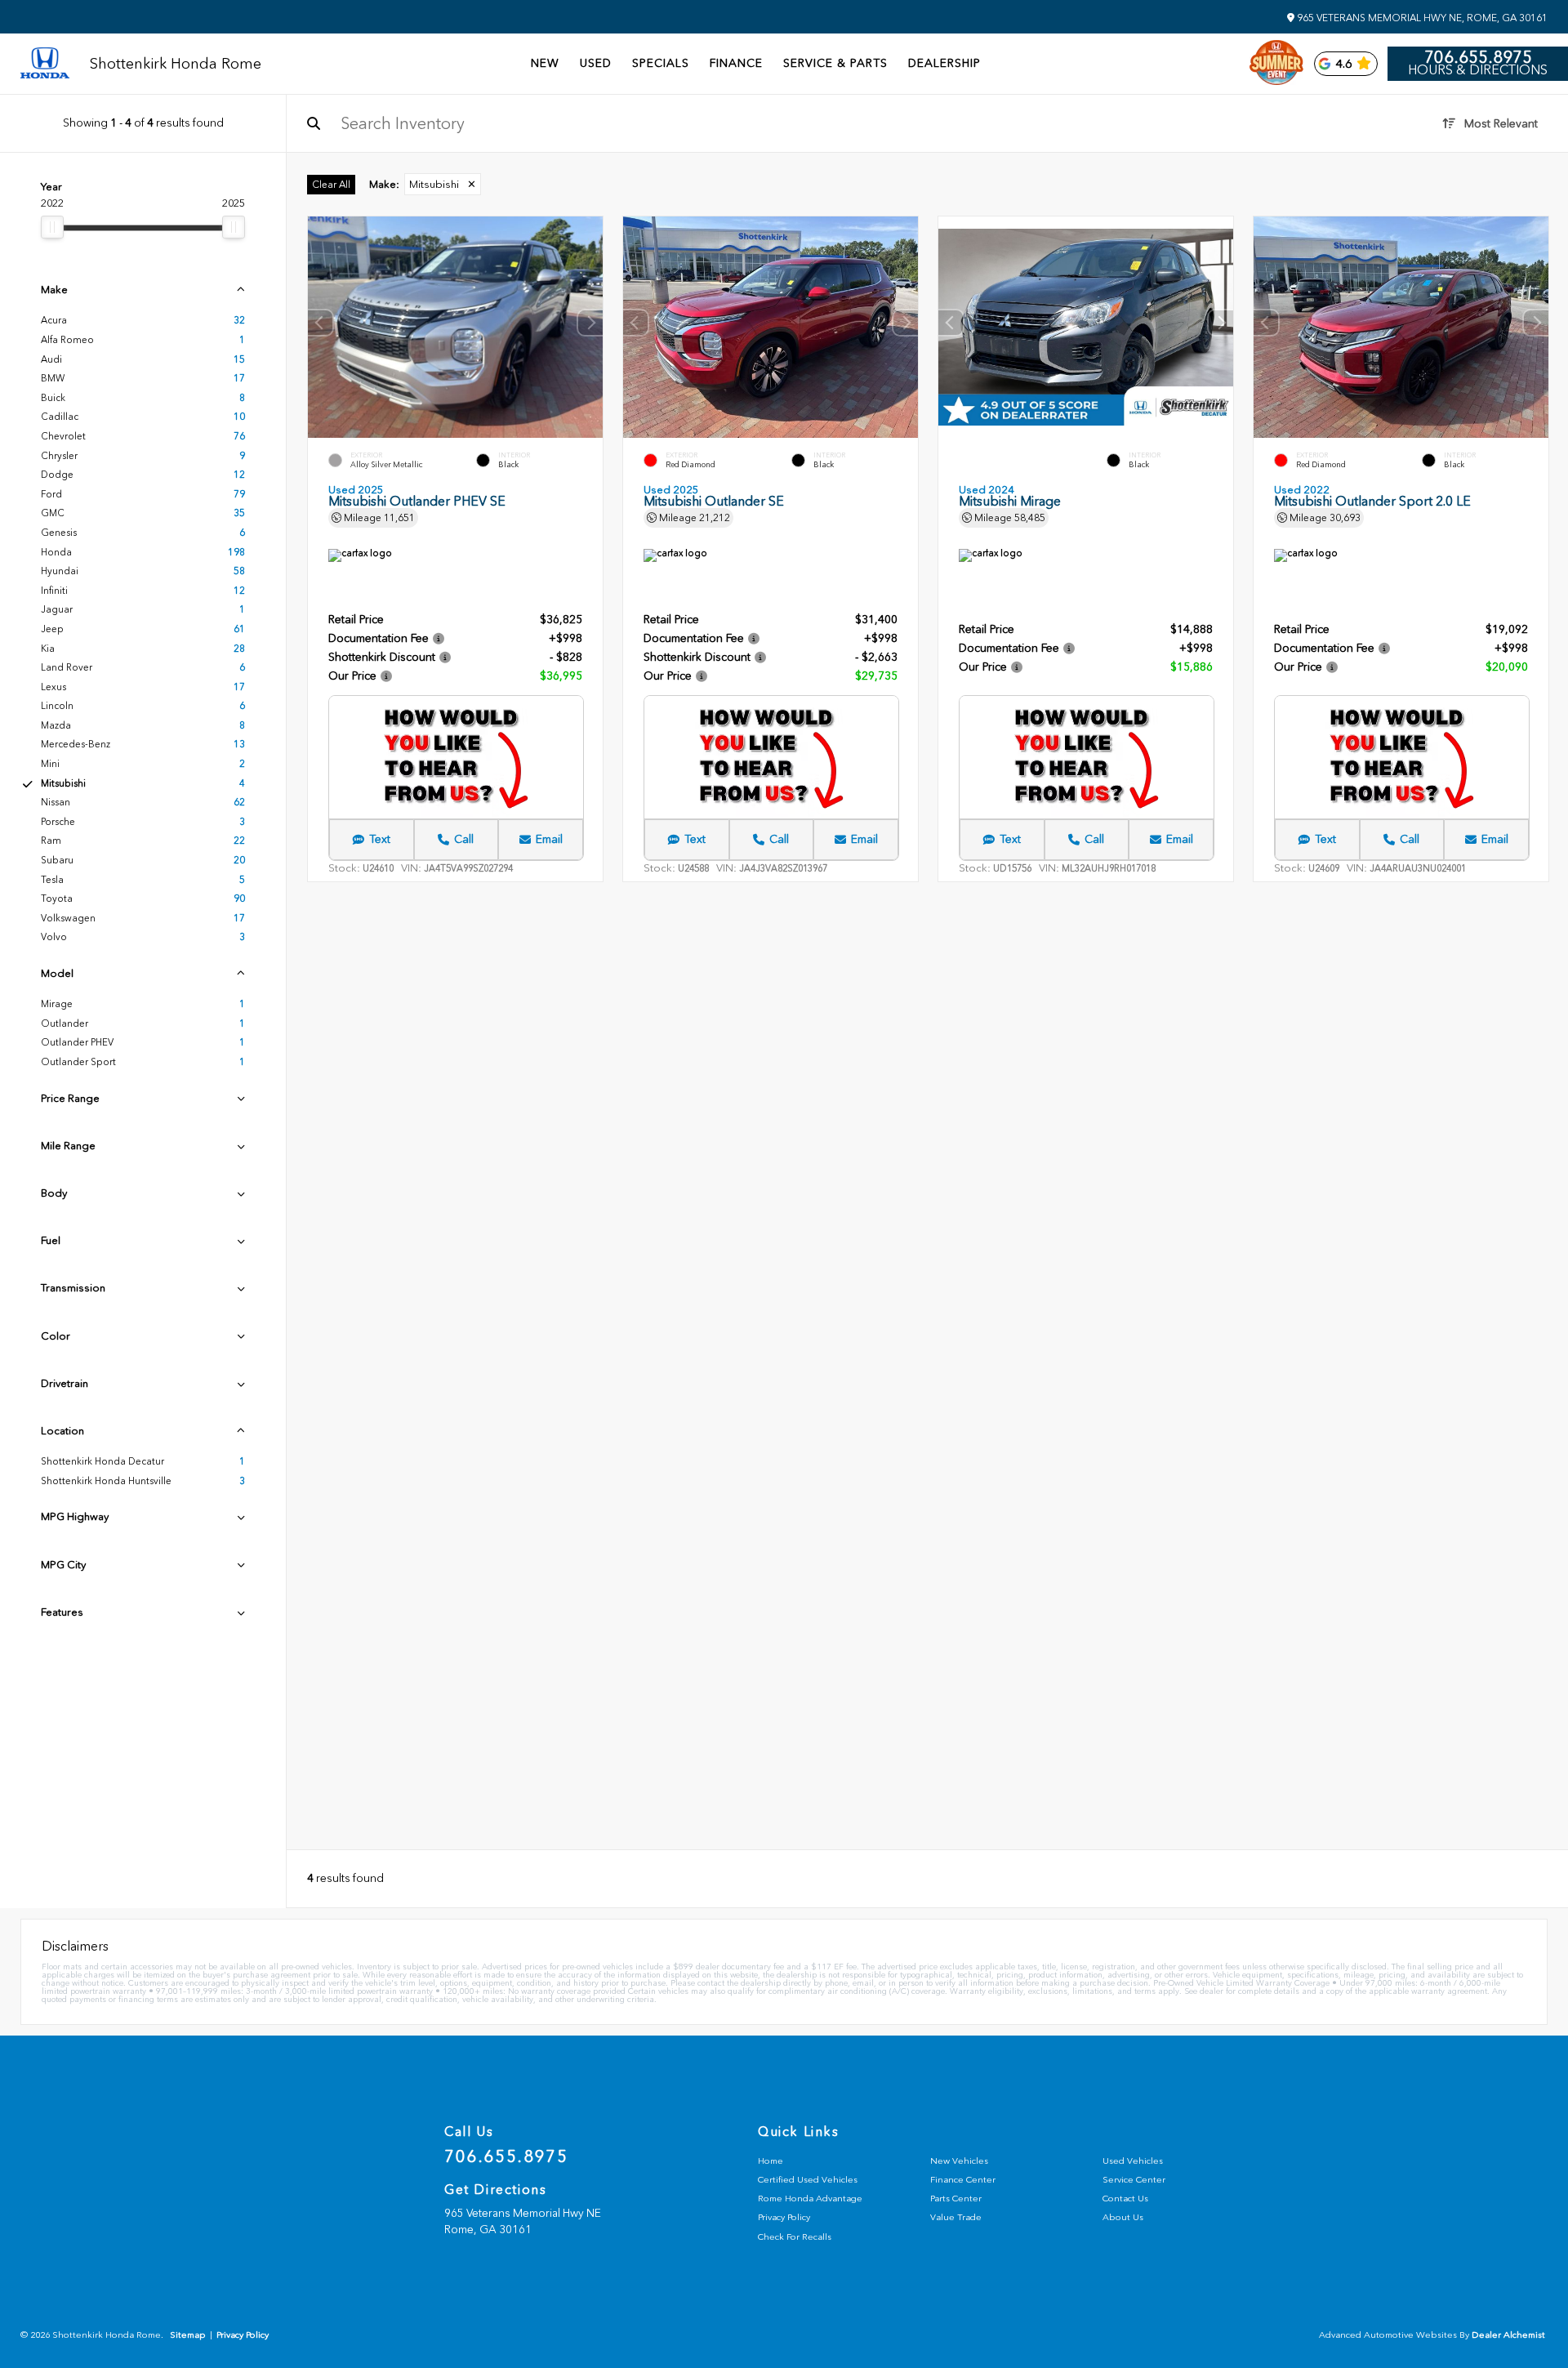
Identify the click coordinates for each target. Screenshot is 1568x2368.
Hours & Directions (1478, 70)
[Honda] (45, 64)
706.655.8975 (1478, 57)
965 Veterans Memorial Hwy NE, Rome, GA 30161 (1421, 18)
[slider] (52, 227)
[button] (590, 323)
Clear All (331, 185)
